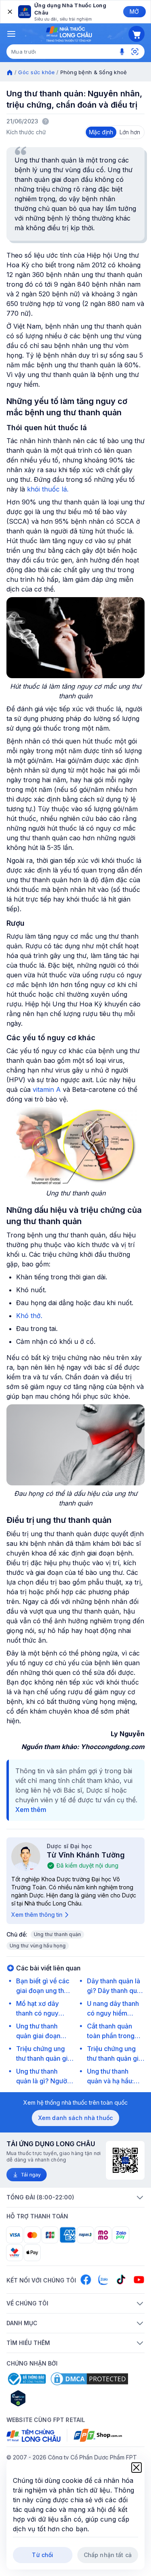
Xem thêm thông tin (37, 1915)
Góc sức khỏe (36, 72)
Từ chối (42, 2555)
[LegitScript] (47, 2398)
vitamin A (48, 1089)
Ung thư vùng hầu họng (38, 1946)
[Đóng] (9, 12)
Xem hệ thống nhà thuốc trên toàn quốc (75, 2102)
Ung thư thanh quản (57, 1934)
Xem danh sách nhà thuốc (75, 2118)
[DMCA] (89, 2379)
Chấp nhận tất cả (108, 2555)
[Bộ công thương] (26, 2379)
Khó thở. (29, 1316)
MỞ (134, 11)
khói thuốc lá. (48, 489)
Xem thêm (31, 1810)
